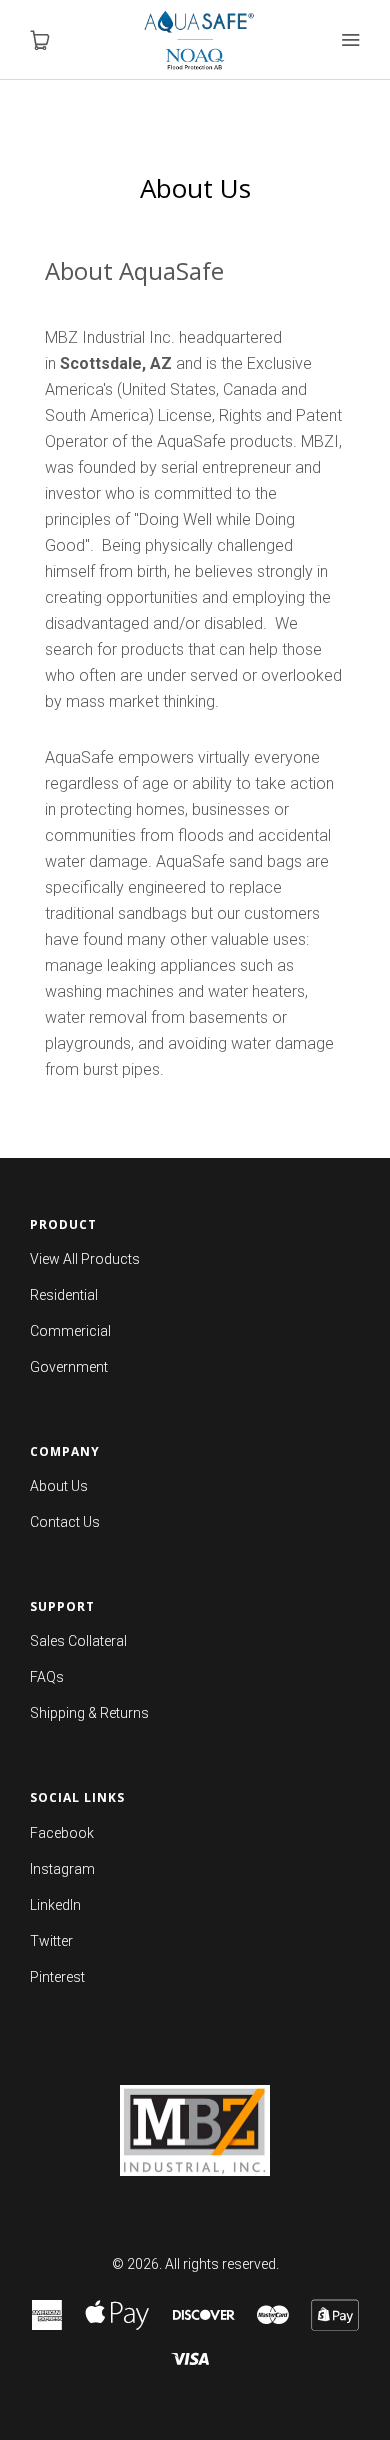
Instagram (62, 1869)
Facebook (62, 1833)
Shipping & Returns (89, 1713)
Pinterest (57, 1977)
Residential (64, 1295)
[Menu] (350, 40)
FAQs (47, 1677)
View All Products (85, 1259)
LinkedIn (55, 1905)
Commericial (70, 1331)
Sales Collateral (78, 1641)
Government (69, 1367)
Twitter (51, 1941)
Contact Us (65, 1522)
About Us (59, 1486)
